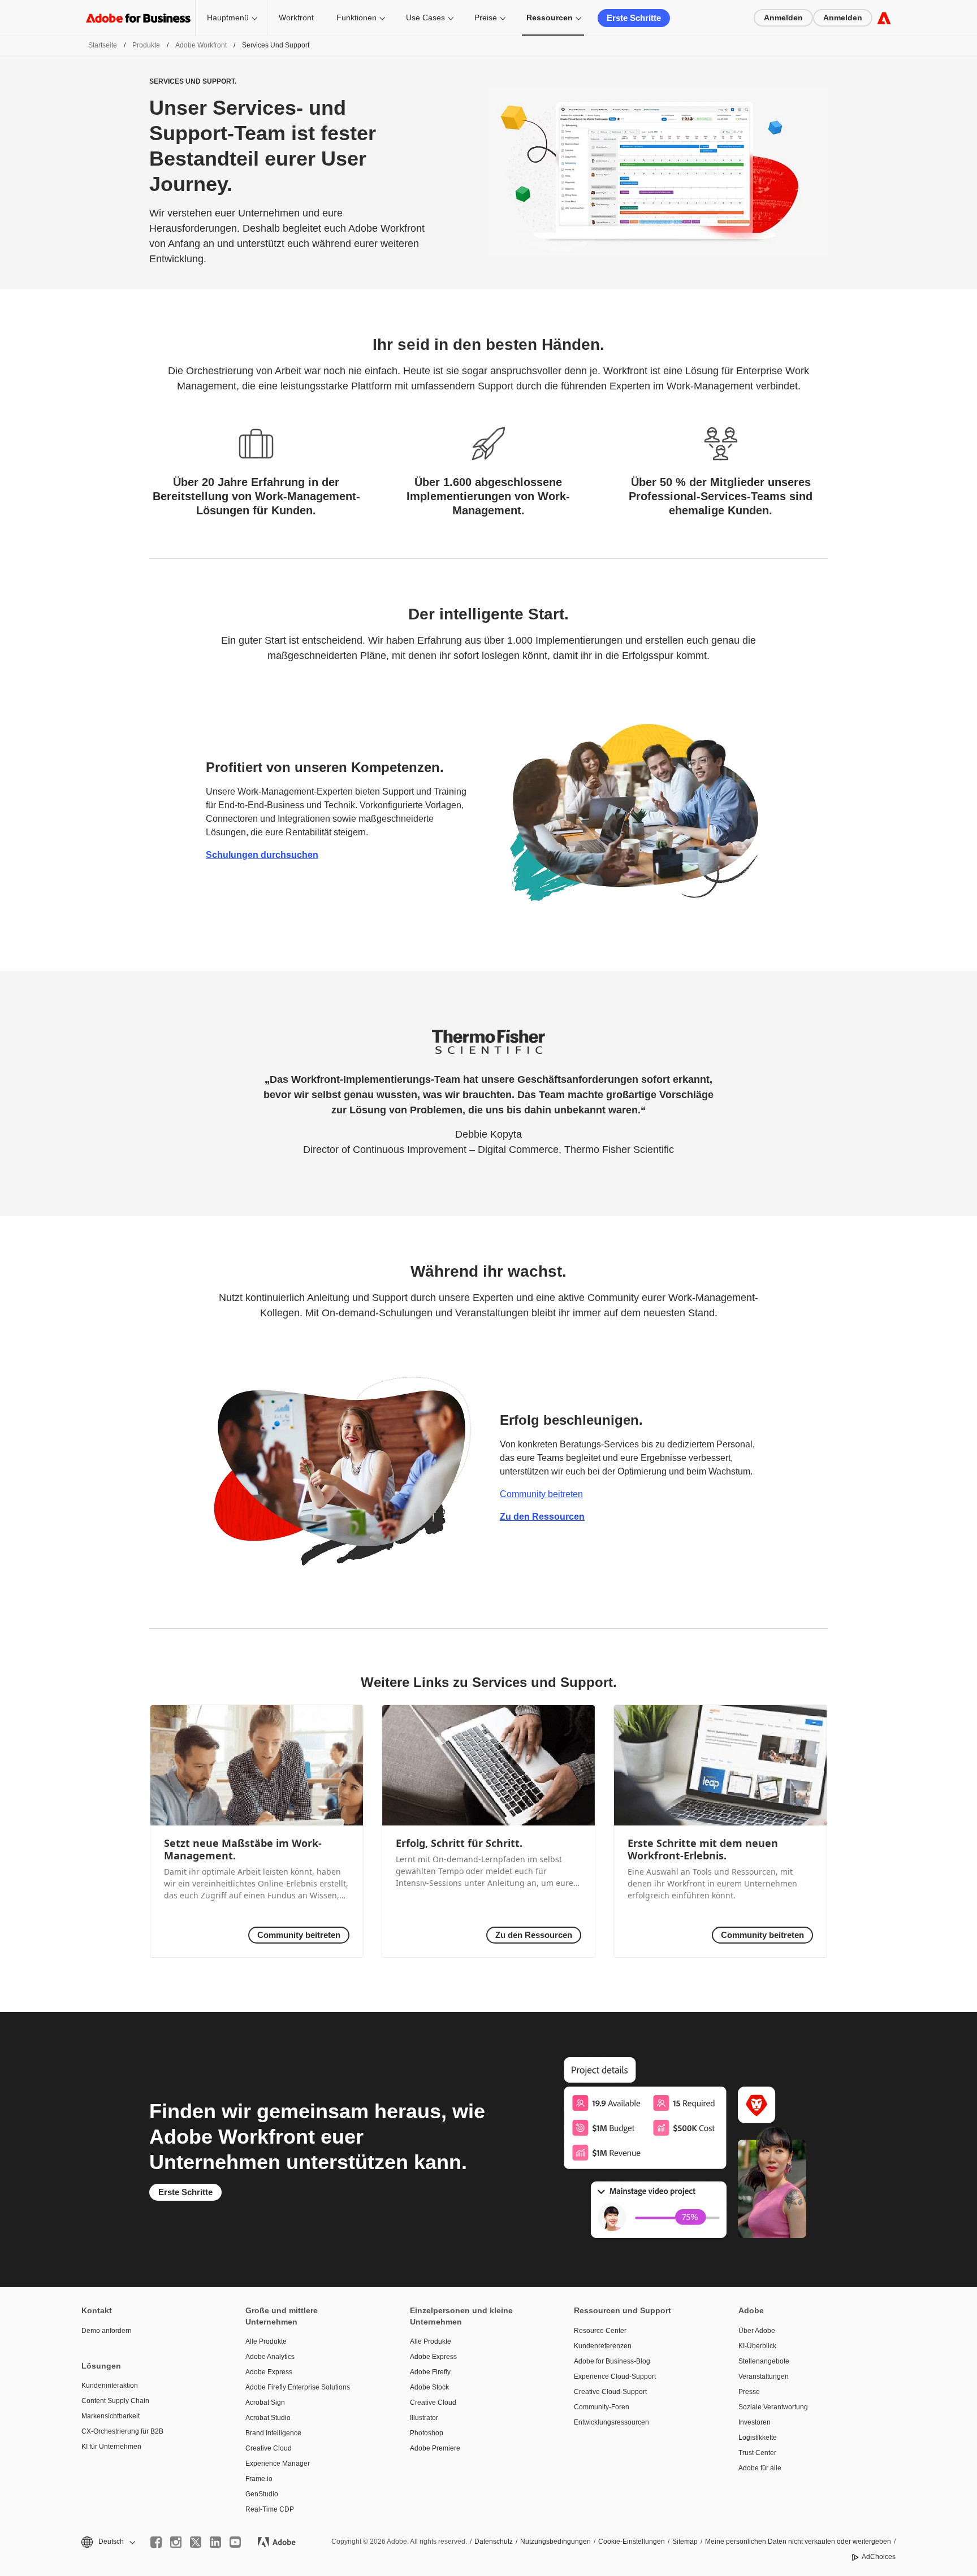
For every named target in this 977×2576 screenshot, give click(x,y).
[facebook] (156, 2542)
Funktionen (356, 18)
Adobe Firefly (430, 2372)
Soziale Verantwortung (773, 2407)
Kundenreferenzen (603, 2346)
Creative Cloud (269, 2448)
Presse (749, 2392)
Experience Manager (278, 2464)
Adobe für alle (760, 2468)
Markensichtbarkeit (111, 2416)
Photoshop (427, 2433)
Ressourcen (550, 18)
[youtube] (235, 2542)
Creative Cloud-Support (610, 2392)
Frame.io (259, 2479)
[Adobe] (884, 18)
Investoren (755, 2422)
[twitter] (196, 2542)
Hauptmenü (228, 18)
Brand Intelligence (273, 2433)
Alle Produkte (266, 2341)
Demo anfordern (107, 2331)
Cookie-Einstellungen (632, 2542)
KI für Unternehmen (111, 2447)
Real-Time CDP (270, 2509)
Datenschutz (494, 2542)
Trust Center (757, 2453)
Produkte (146, 45)
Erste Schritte (634, 18)
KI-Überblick (757, 2346)
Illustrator (424, 2418)
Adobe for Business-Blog (612, 2361)
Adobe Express (269, 2372)
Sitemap (685, 2542)
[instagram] (176, 2542)
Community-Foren (602, 2407)
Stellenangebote (764, 2361)
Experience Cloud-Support (615, 2376)
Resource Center (600, 2331)
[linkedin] (215, 2542)
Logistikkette (758, 2438)
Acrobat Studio (268, 2418)
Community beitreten (541, 1494)
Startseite (103, 45)
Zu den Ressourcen (542, 1517)
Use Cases (425, 18)
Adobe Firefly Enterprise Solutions (298, 2387)
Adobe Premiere (435, 2448)
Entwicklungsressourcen (611, 2422)
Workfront (296, 18)
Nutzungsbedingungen (555, 2542)
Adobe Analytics (270, 2357)
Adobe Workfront (201, 45)
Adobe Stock (429, 2387)
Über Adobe (757, 2331)
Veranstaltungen (764, 2376)
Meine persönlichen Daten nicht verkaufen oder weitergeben (798, 2542)
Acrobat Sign (265, 2402)
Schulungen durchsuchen (262, 855)
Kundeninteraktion (110, 2386)
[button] (107, 2542)
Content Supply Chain (115, 2401)
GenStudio (262, 2494)
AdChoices (879, 2557)
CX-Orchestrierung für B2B (122, 2431)
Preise (486, 18)
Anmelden (783, 18)
